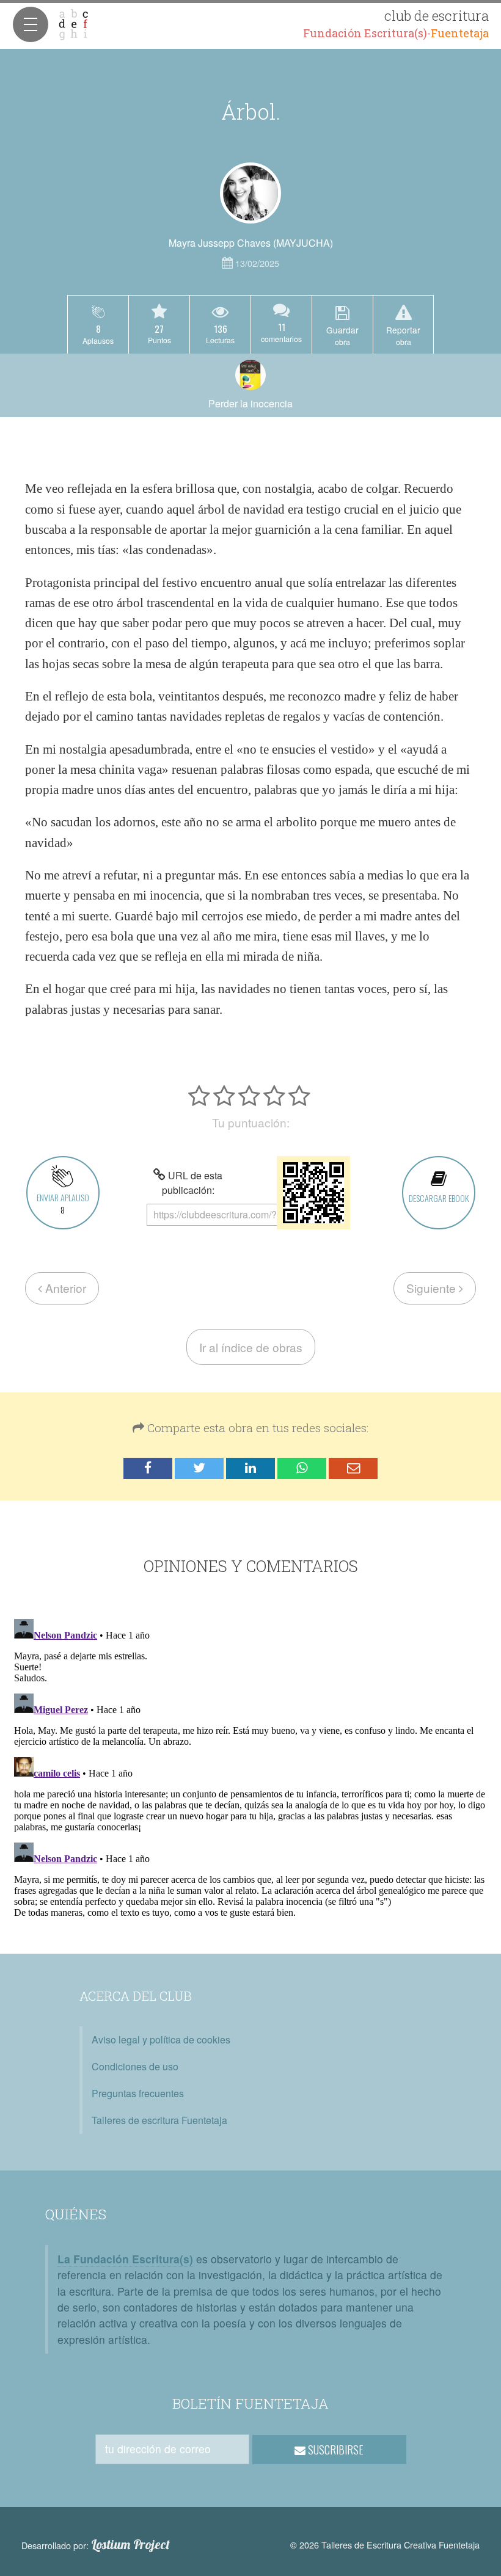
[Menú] (31, 24)
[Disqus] (250, 1767)
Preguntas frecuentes (138, 2093)
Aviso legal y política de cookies (161, 2039)
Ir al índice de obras (251, 1347)
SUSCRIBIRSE (335, 2450)
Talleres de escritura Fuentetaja (159, 2120)
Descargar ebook (439, 1198)
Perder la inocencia (250, 403)
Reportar (403, 335)
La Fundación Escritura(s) (125, 2259)
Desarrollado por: (96, 2545)
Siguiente (433, 1288)
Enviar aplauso (63, 1203)
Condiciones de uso (135, 2066)
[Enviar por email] (353, 1468)
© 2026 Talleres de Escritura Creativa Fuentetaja (385, 2545)
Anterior (64, 1288)
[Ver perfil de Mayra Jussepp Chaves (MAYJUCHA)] (250, 193)
